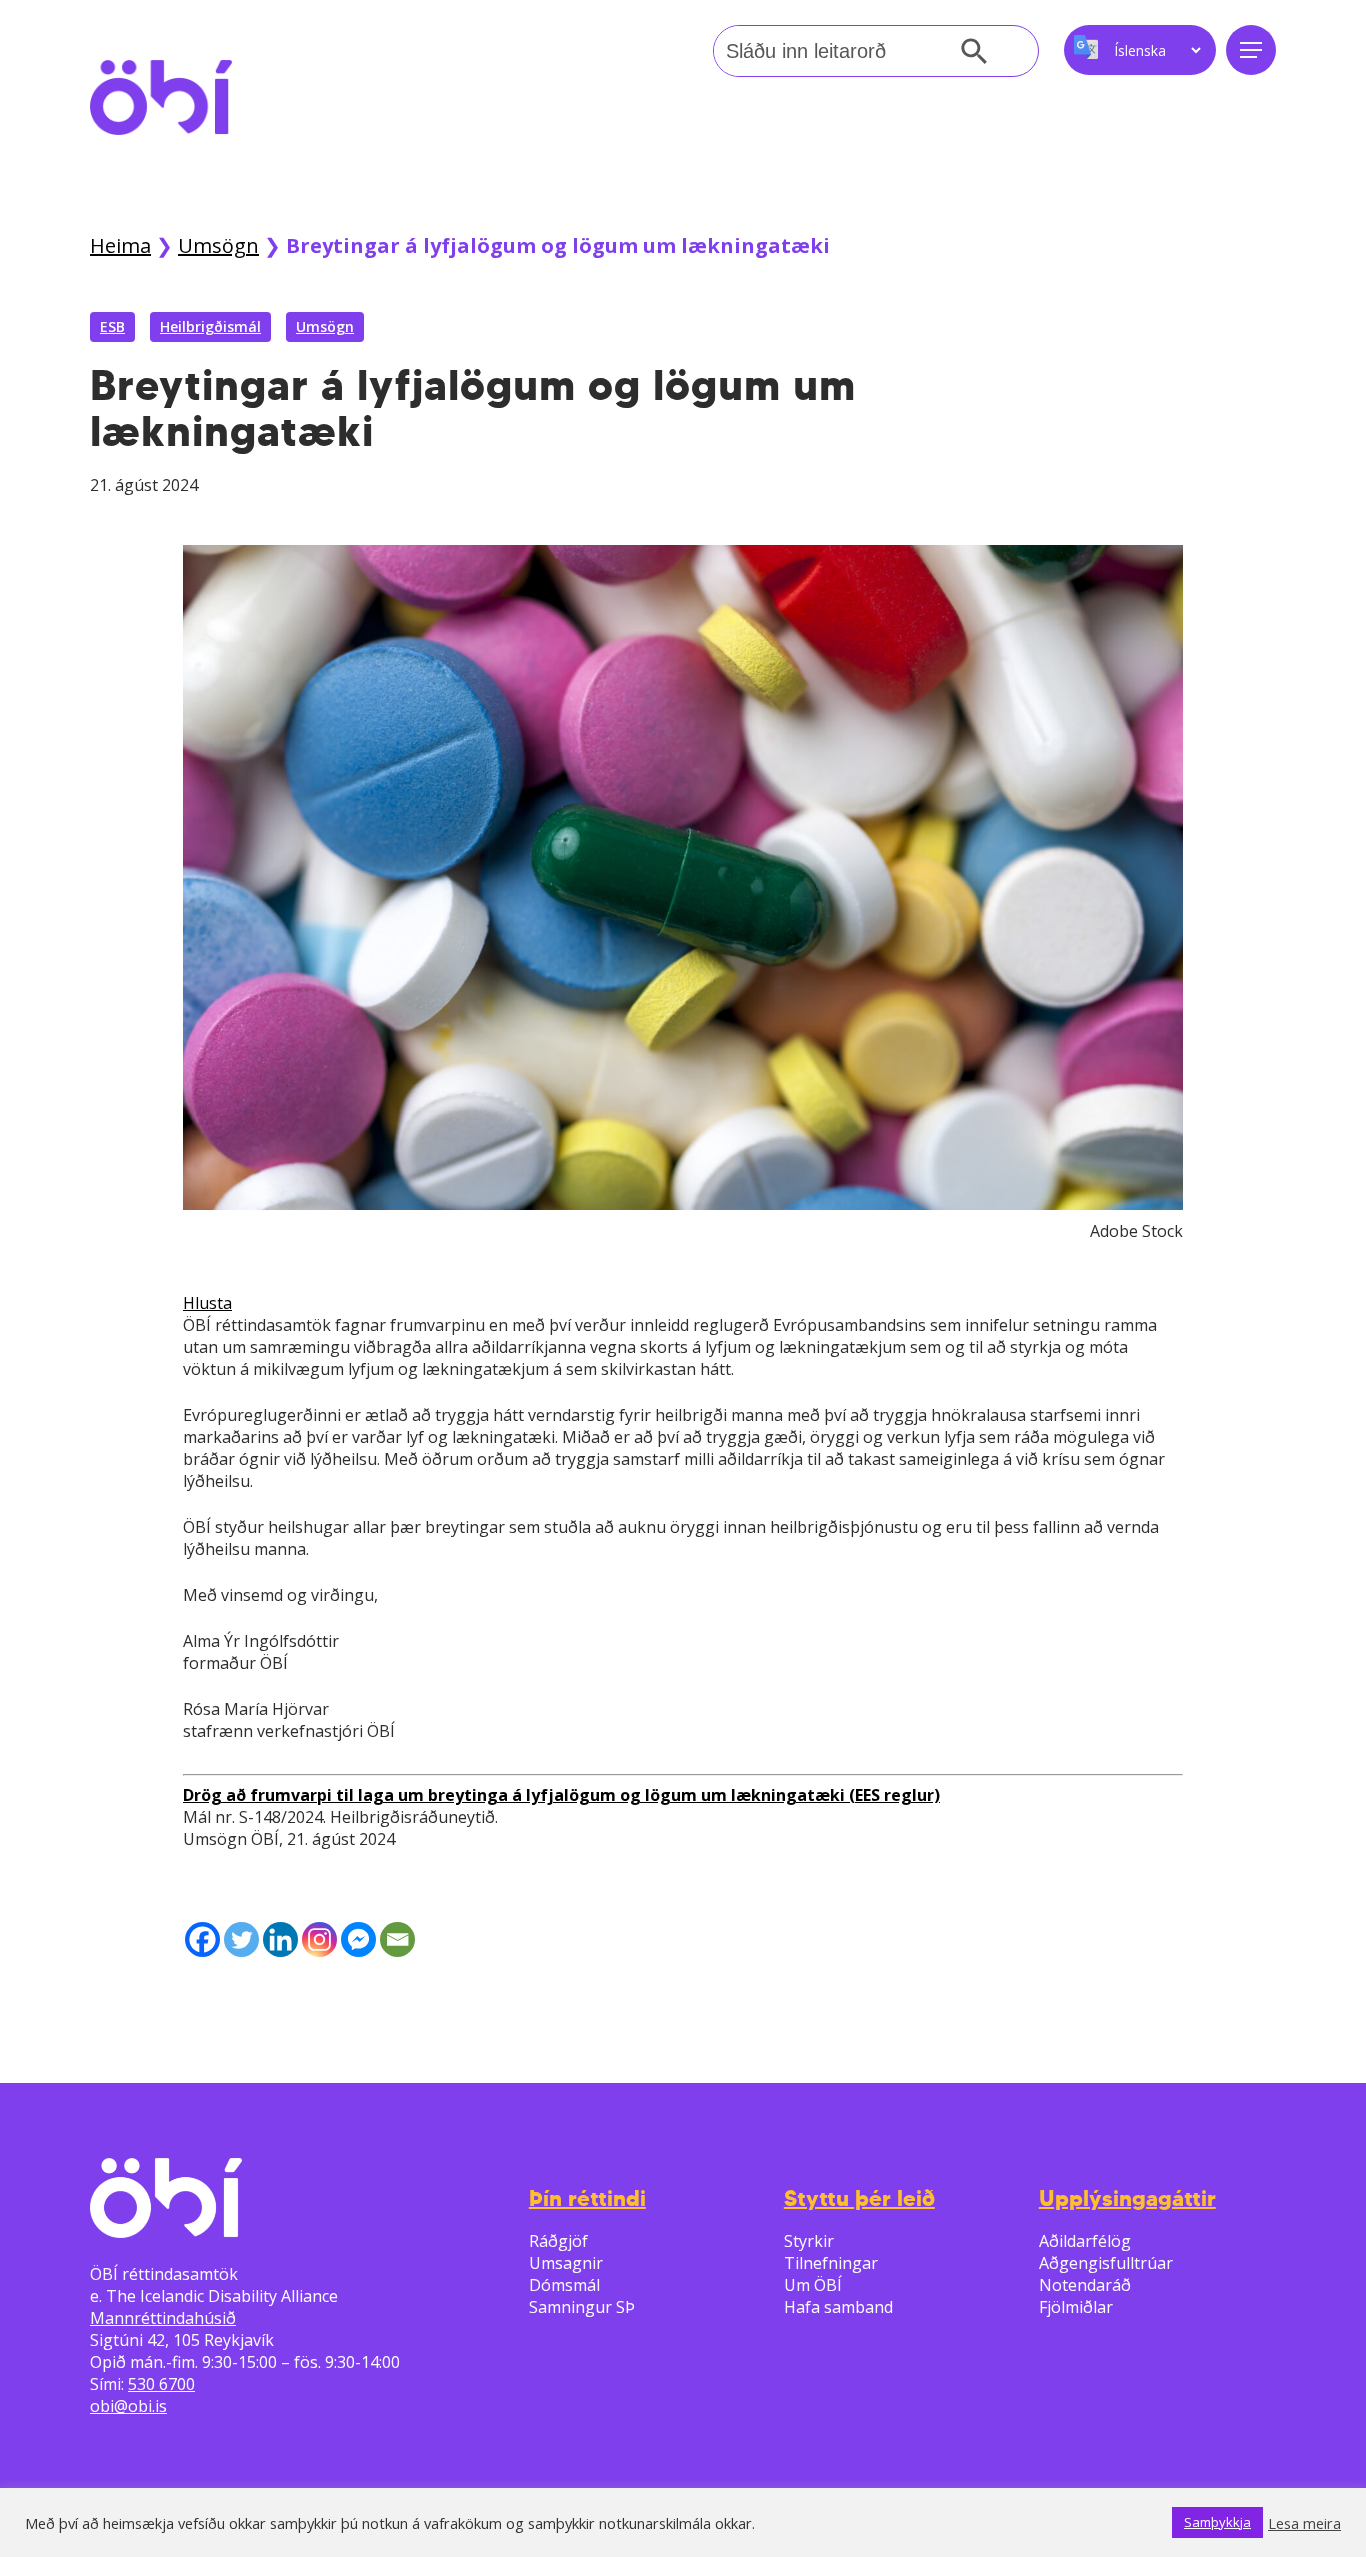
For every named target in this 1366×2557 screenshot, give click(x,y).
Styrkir (809, 2241)
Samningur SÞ (582, 2307)
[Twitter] (241, 1939)
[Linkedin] (280, 1939)
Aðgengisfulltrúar (1106, 2263)
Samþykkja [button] (1217, 2522)
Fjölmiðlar (1076, 2307)
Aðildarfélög (1085, 2241)
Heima (120, 245)
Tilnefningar (831, 2263)
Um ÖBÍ (813, 2285)
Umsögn (218, 245)
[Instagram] (319, 1939)
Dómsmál (564, 2285)
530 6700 (161, 2384)
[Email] (397, 1939)
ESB (112, 326)
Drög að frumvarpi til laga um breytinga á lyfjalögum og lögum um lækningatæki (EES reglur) (561, 1795)
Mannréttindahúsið (163, 2318)
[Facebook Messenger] (358, 1939)
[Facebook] (202, 1939)
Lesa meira (1304, 2523)
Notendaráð (1085, 2285)
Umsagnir (566, 2263)
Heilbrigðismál (210, 326)
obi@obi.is (128, 2406)
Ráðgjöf (558, 2241)
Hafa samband (838, 2307)
